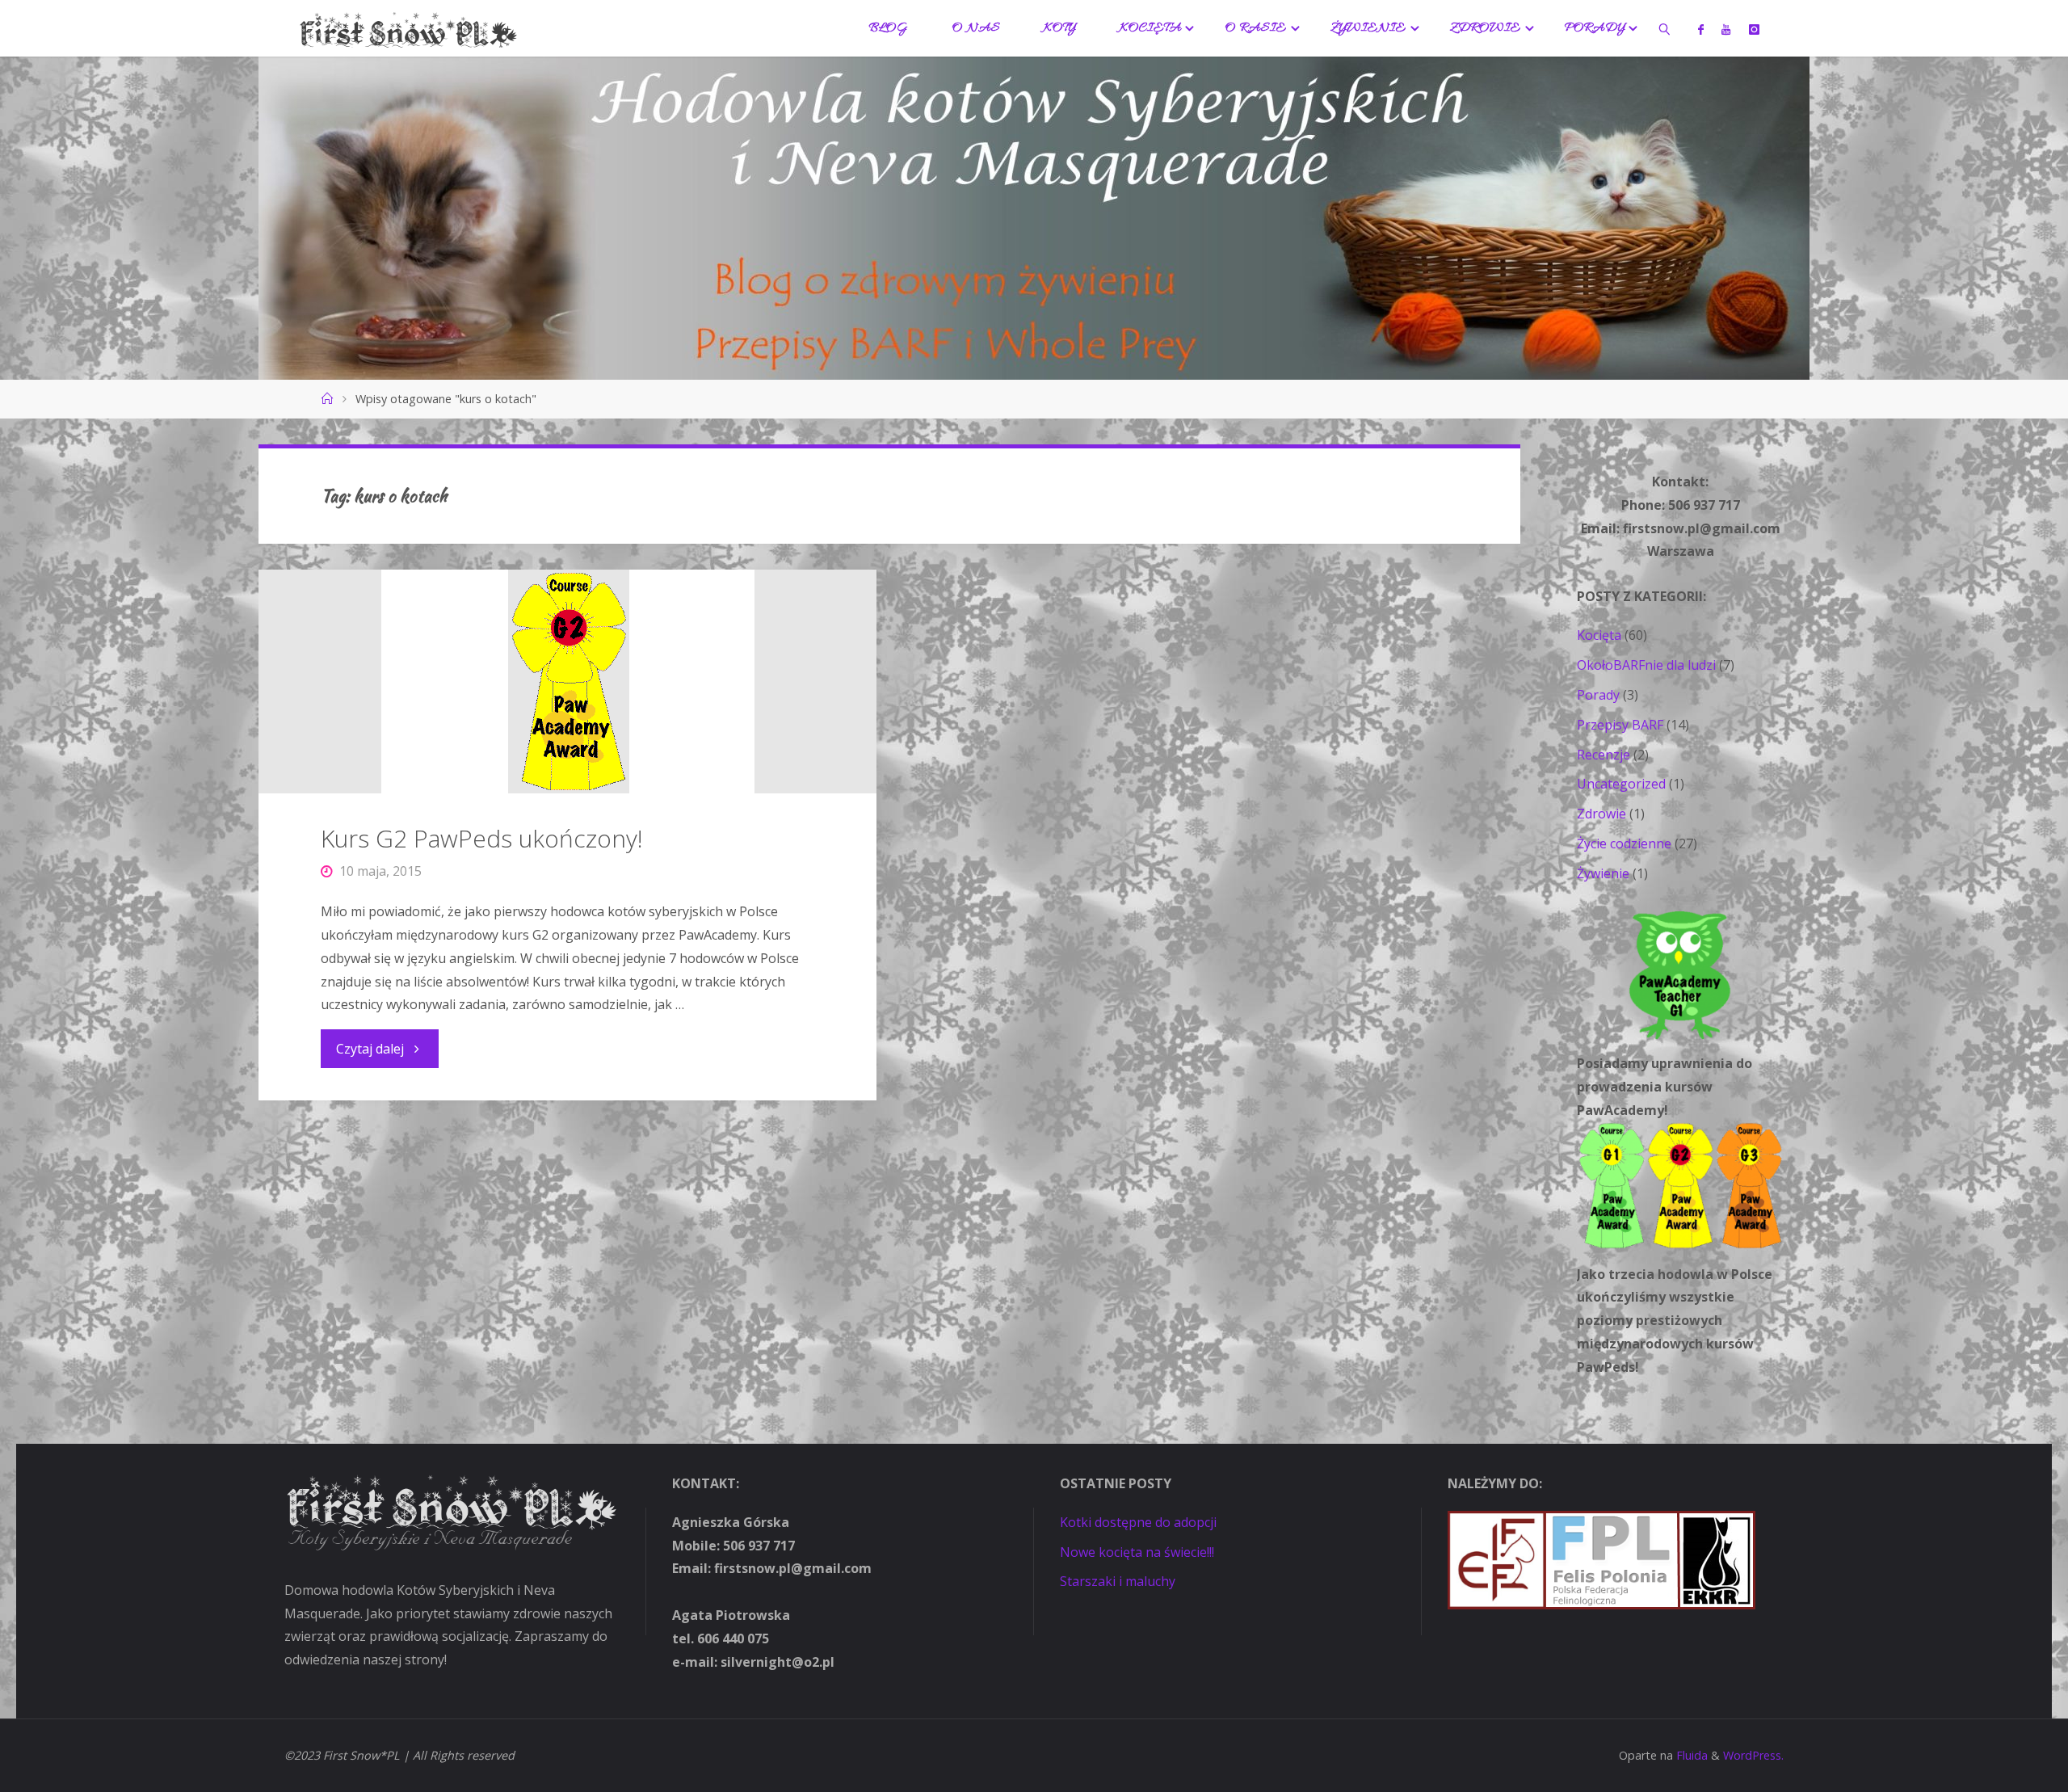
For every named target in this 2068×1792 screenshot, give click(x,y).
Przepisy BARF (1620, 725)
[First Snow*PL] (408, 28)
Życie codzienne (1624, 843)
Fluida (1690, 1755)
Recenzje (1604, 755)
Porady (1598, 695)
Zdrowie (1601, 814)
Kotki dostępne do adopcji (1138, 1522)
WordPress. (1753, 1755)
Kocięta (1599, 635)
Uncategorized (1621, 784)
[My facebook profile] (1701, 29)
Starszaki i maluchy (1118, 1581)
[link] (1664, 28)
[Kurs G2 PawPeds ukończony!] (567, 681)
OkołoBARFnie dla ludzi (1646, 665)
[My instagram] (1753, 29)
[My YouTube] (1726, 29)
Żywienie (1603, 873)
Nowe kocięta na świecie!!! (1137, 1552)
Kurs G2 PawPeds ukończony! (482, 838)
